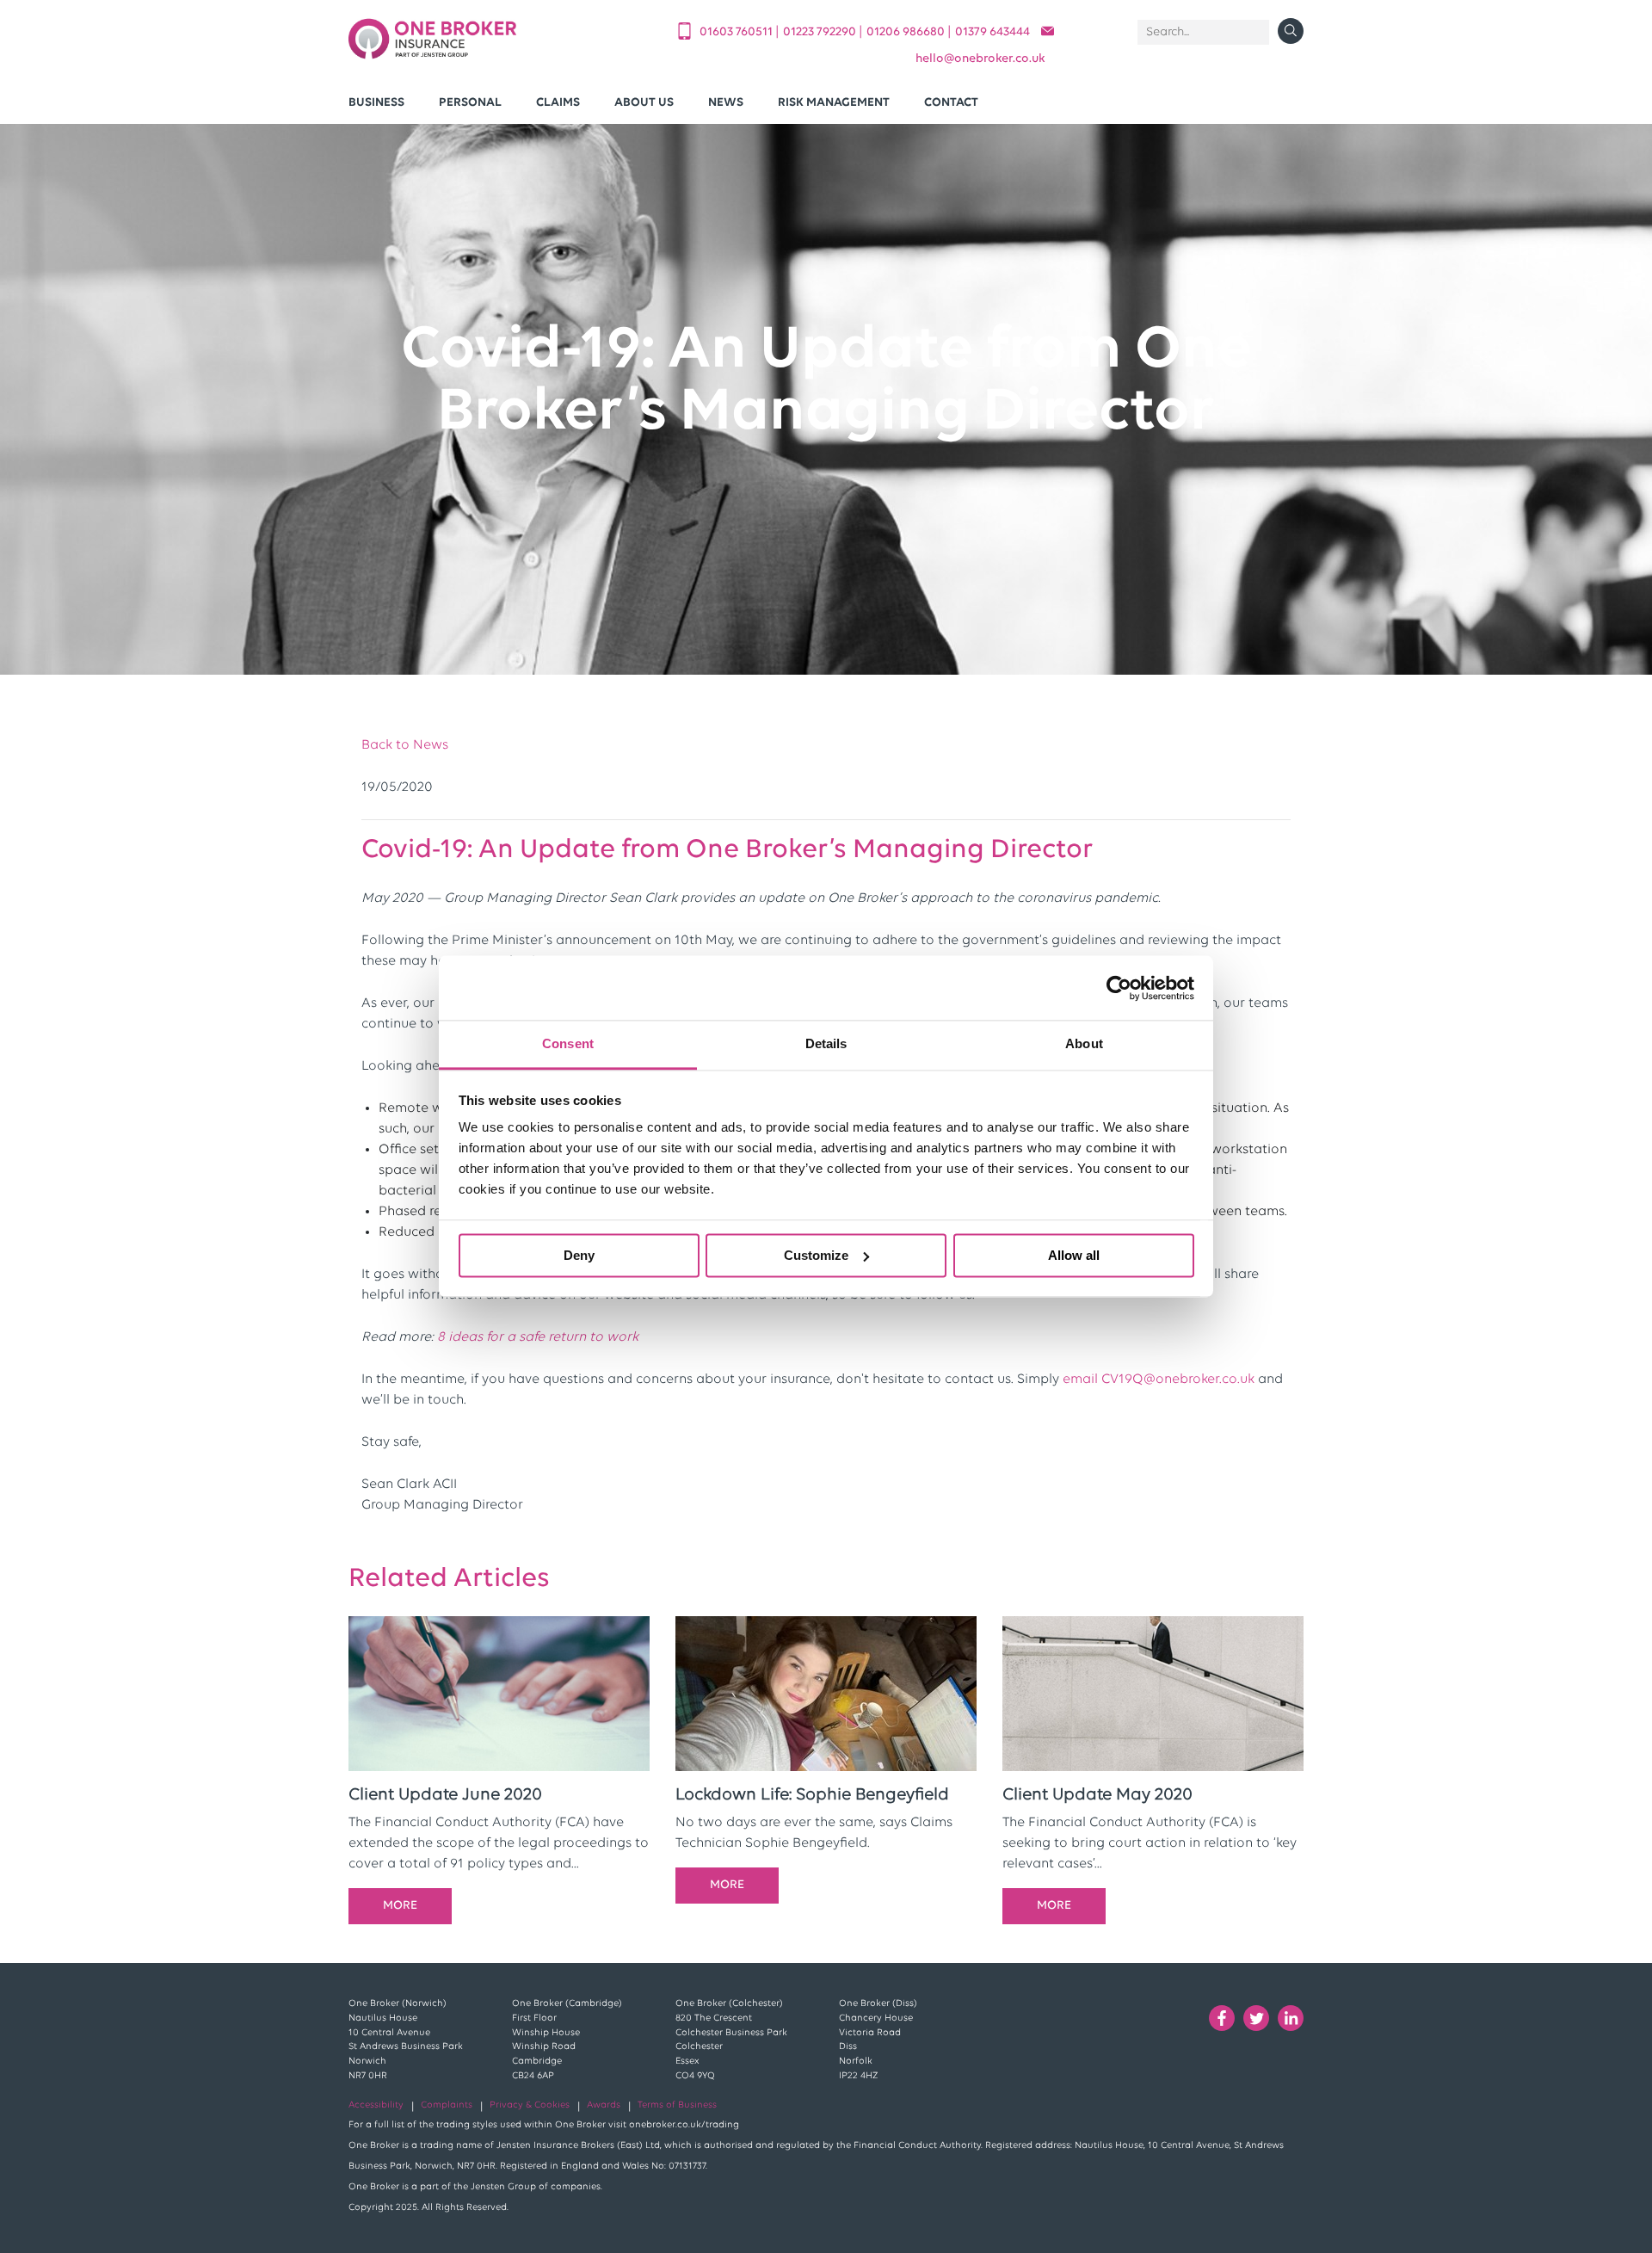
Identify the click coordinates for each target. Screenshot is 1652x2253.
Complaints (447, 2105)
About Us (644, 103)
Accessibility (376, 2105)
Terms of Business (677, 2105)
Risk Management (834, 103)
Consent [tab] (568, 1043)
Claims (558, 103)
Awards (604, 2105)
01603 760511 (737, 32)
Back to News (405, 745)
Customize (816, 1255)
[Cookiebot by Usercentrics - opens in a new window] (1119, 988)
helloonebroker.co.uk (980, 59)
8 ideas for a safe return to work (538, 1337)
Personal (470, 103)
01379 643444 (992, 32)
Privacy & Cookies (530, 2105)
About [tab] (1084, 1043)
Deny (579, 1255)
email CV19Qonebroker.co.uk (1159, 1380)
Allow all (1074, 1255)
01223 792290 (821, 32)
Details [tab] (826, 1043)
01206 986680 (907, 32)
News (726, 103)
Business (376, 103)
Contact (951, 103)
